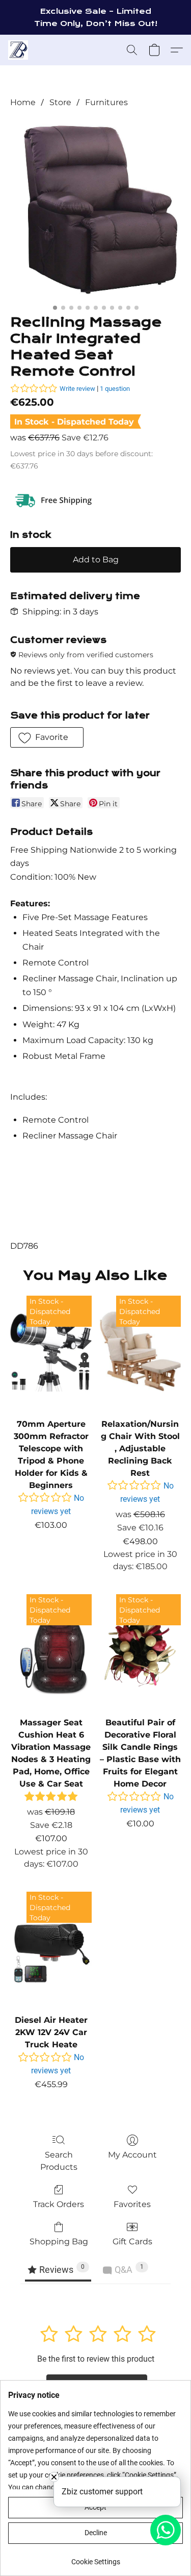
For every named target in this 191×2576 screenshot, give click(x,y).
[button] (19, 50)
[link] (95, 2558)
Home (23, 102)
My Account (132, 2155)
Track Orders (59, 2204)
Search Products (59, 2161)
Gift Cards (132, 2241)
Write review (77, 389)
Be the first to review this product (96, 2359)
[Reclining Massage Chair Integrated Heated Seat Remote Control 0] (95, 209)
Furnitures (106, 102)
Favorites (132, 2204)
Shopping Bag (59, 2241)
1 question (115, 389)
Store (60, 102)
